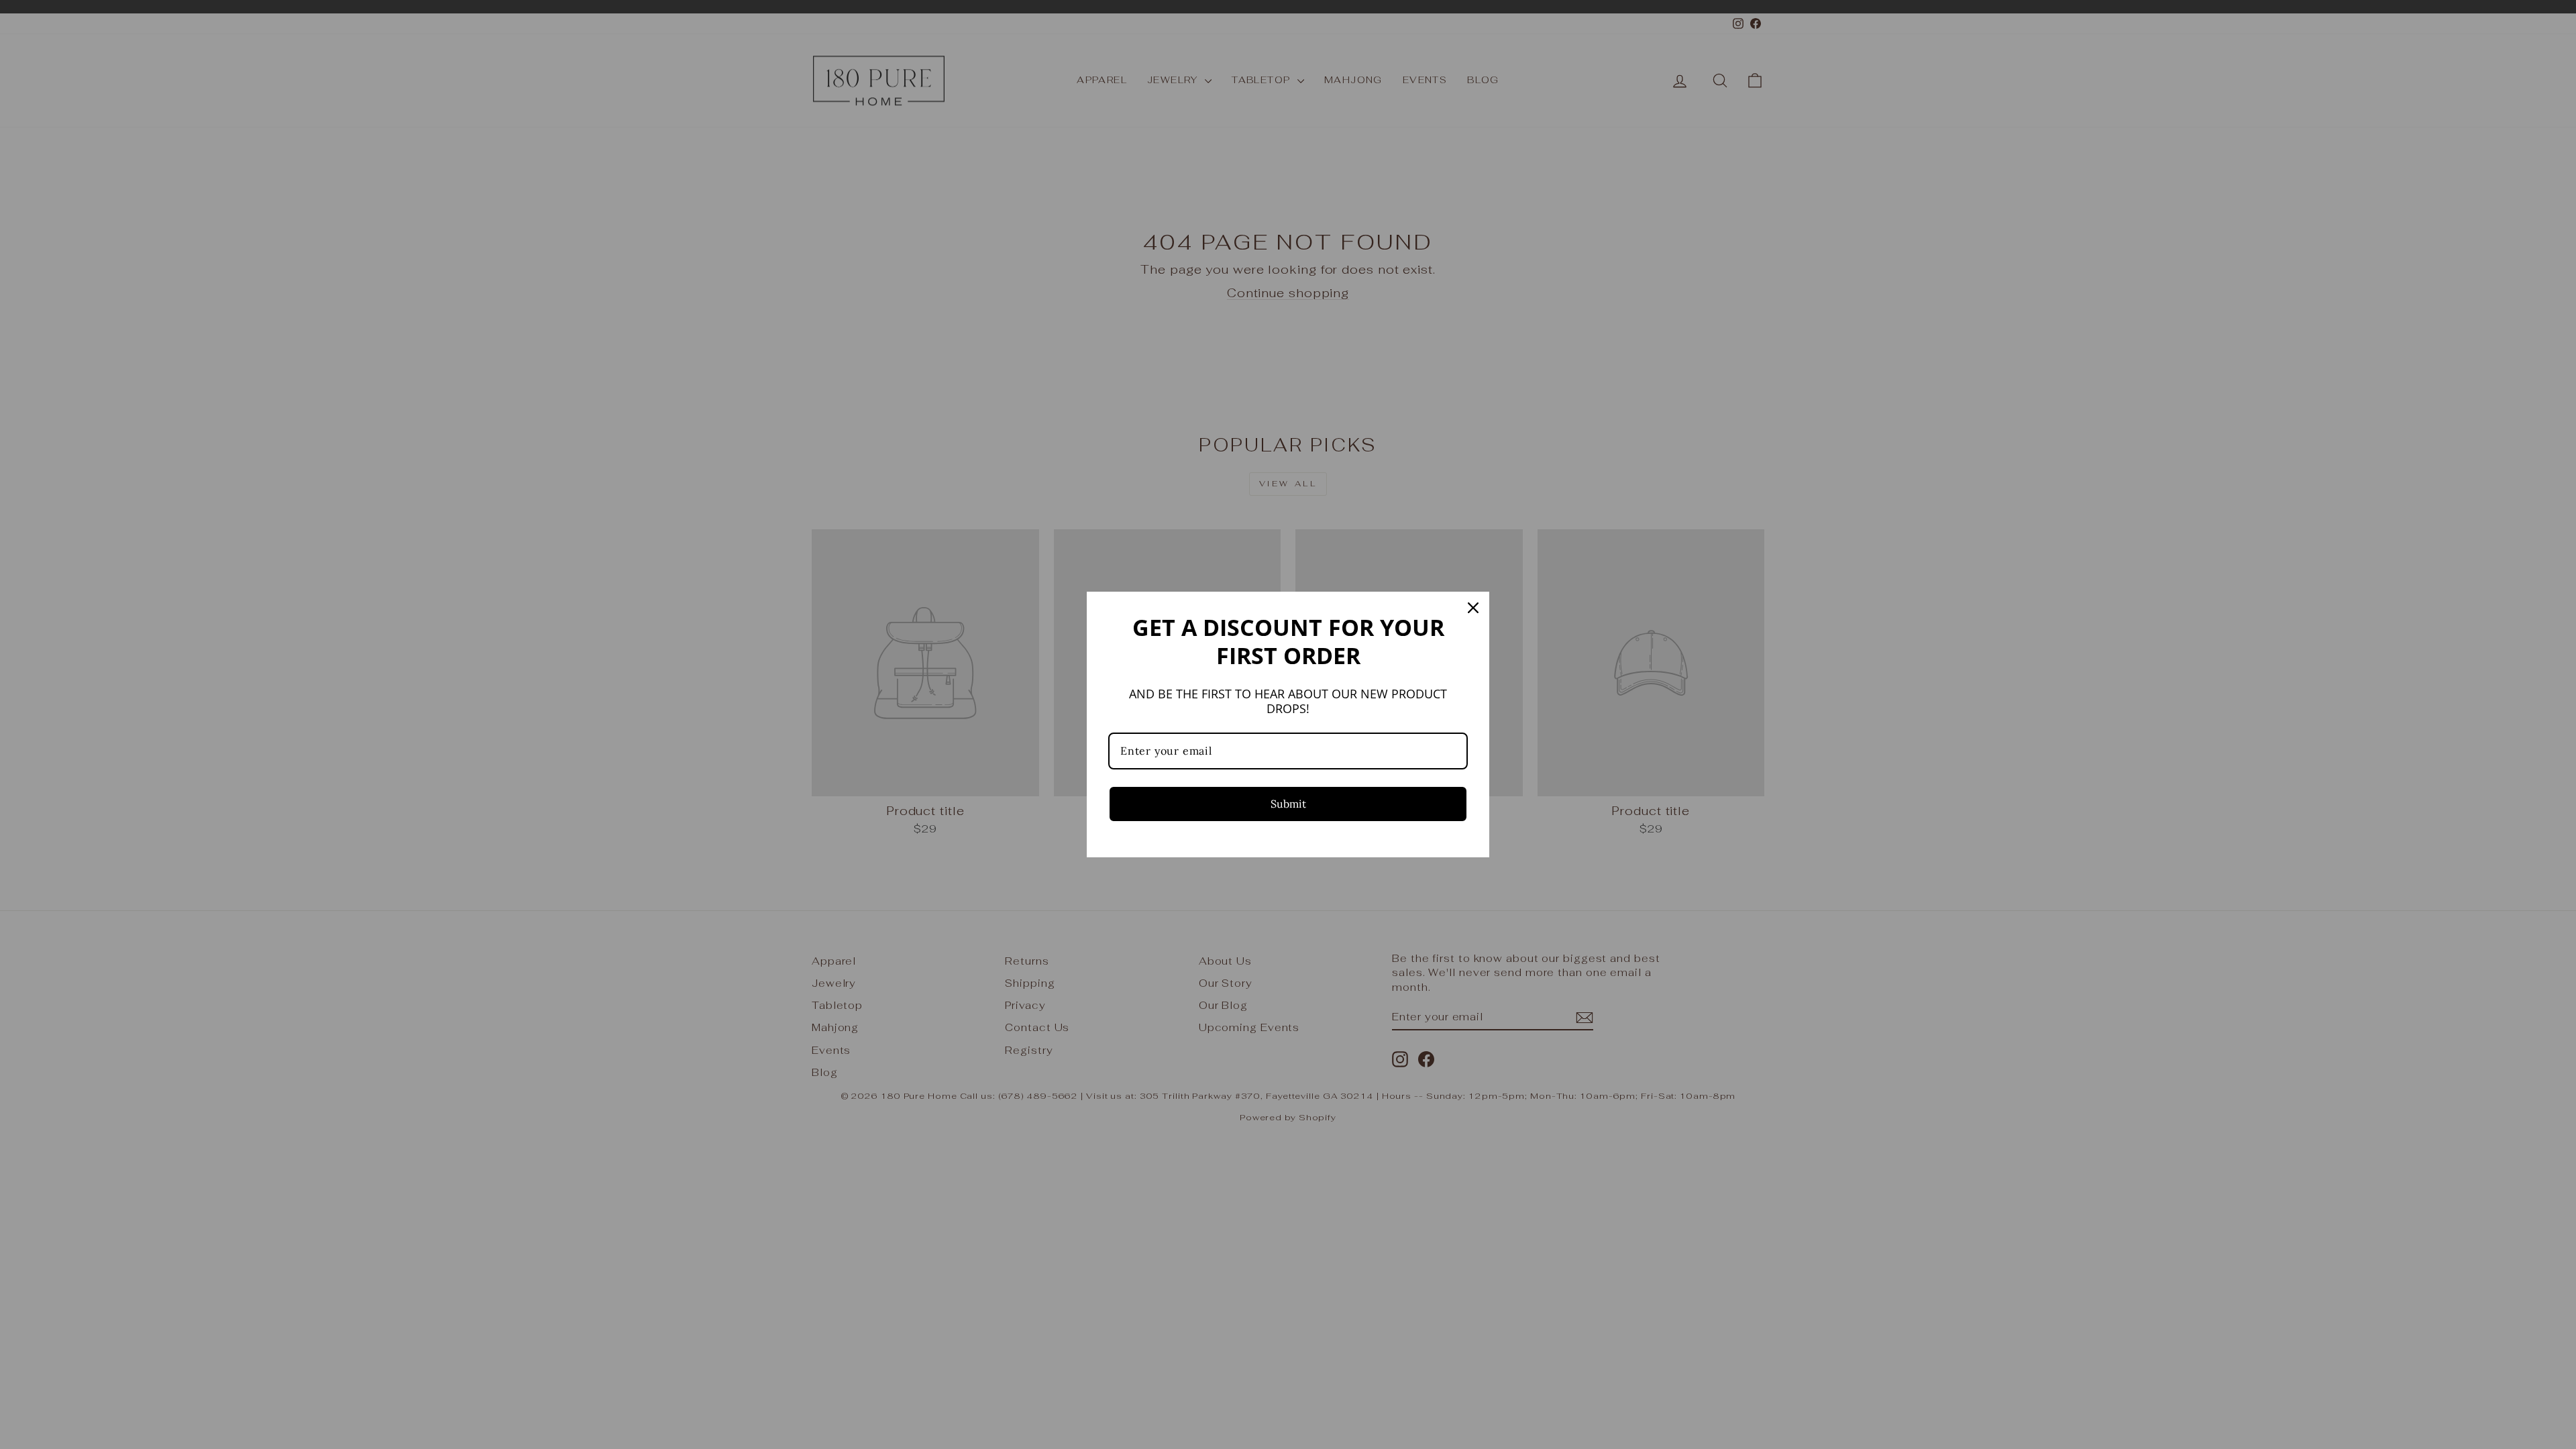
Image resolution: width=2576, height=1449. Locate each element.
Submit (1288, 804)
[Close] (1473, 608)
